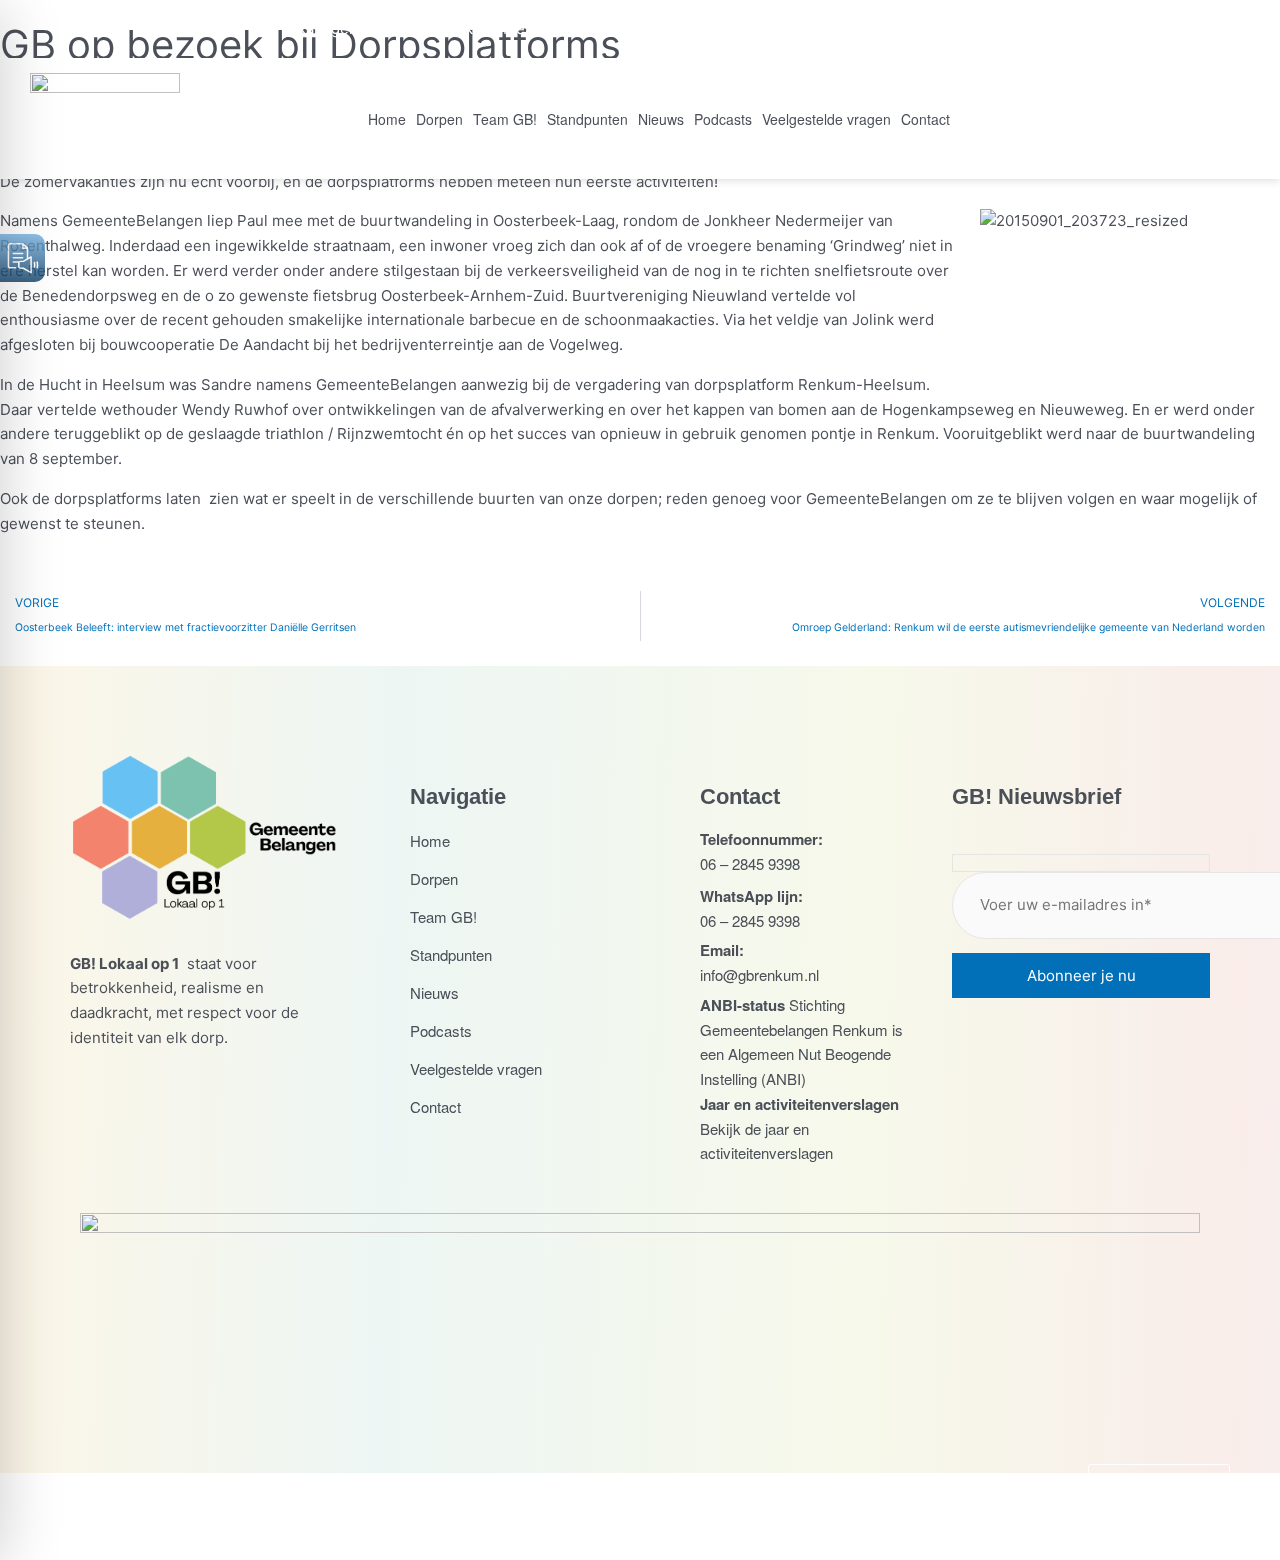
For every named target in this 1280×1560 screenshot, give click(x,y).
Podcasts (723, 119)
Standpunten (587, 119)
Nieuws (661, 119)
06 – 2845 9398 (750, 863)
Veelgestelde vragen (826, 119)
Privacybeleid (729, 1515)
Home (387, 119)
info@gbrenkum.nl (759, 974)
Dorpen (439, 119)
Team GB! (505, 119)
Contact (925, 119)
